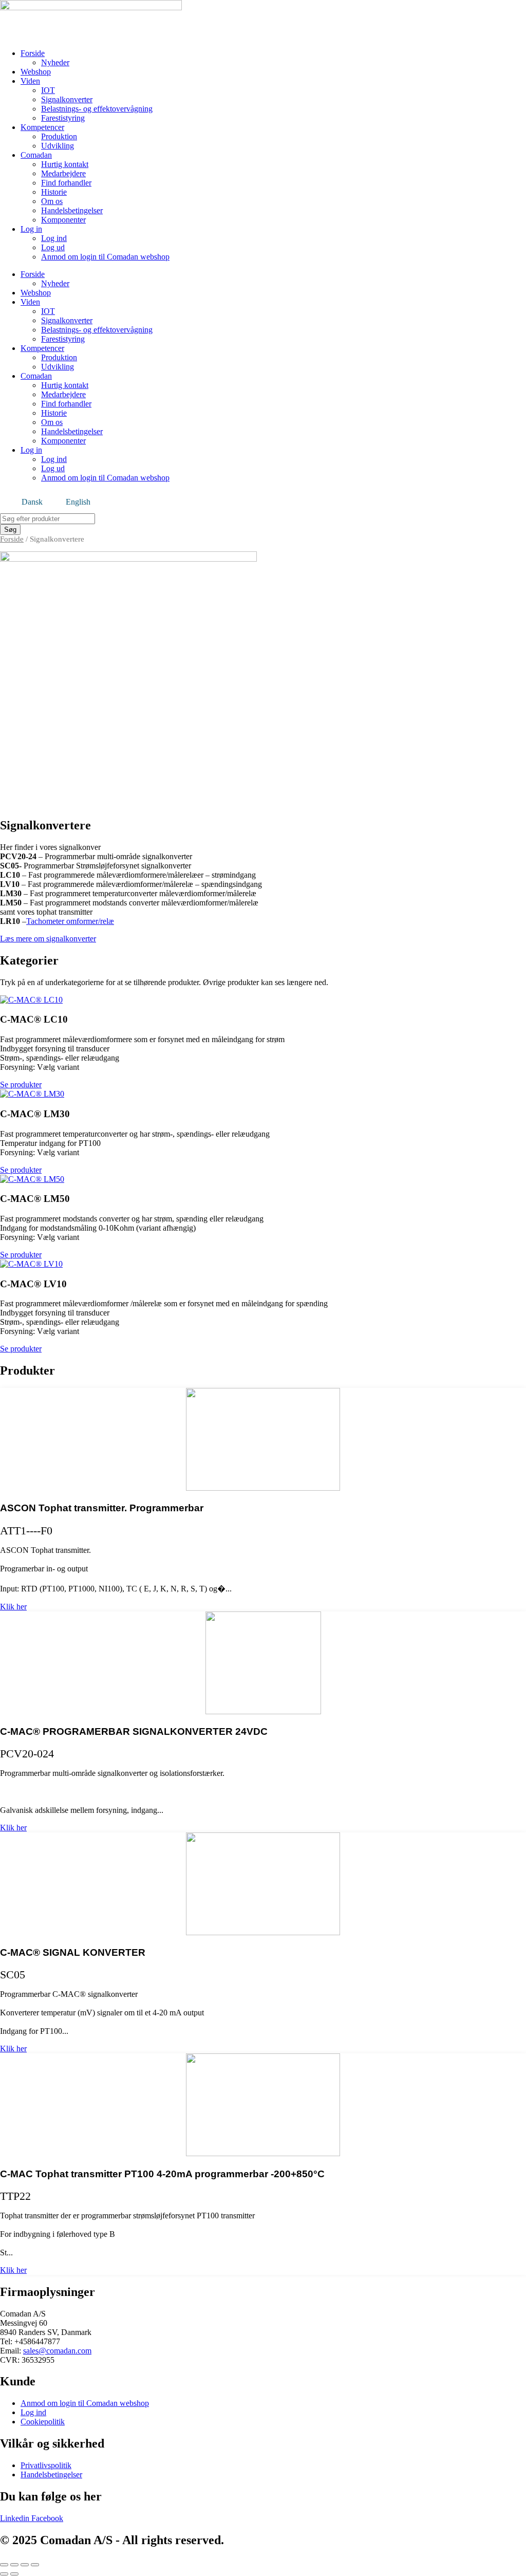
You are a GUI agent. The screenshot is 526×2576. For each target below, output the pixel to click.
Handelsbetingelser (72, 210)
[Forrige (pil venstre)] (4, 2574)
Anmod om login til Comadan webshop (105, 257)
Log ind (54, 238)
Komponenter (63, 220)
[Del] (25, 2565)
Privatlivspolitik (46, 2465)
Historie (54, 192)
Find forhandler (66, 183)
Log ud (53, 247)
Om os (52, 201)
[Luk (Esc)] (35, 2565)
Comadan (36, 155)
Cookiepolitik (43, 2422)
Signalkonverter (67, 99)
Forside (33, 53)
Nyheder (55, 62)
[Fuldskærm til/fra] (14, 2565)
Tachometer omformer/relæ (70, 921)
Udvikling (58, 146)
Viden (30, 81)
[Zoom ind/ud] (4, 2565)
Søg (10, 530)
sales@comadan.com (57, 2351)
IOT (48, 90)
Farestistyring (63, 118)
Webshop (36, 72)
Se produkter (21, 1085)
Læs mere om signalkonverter (48, 939)
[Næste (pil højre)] (14, 2574)
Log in (31, 229)
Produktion (59, 136)
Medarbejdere (63, 173)
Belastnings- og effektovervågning (97, 109)
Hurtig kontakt (65, 164)
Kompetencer (42, 127)
